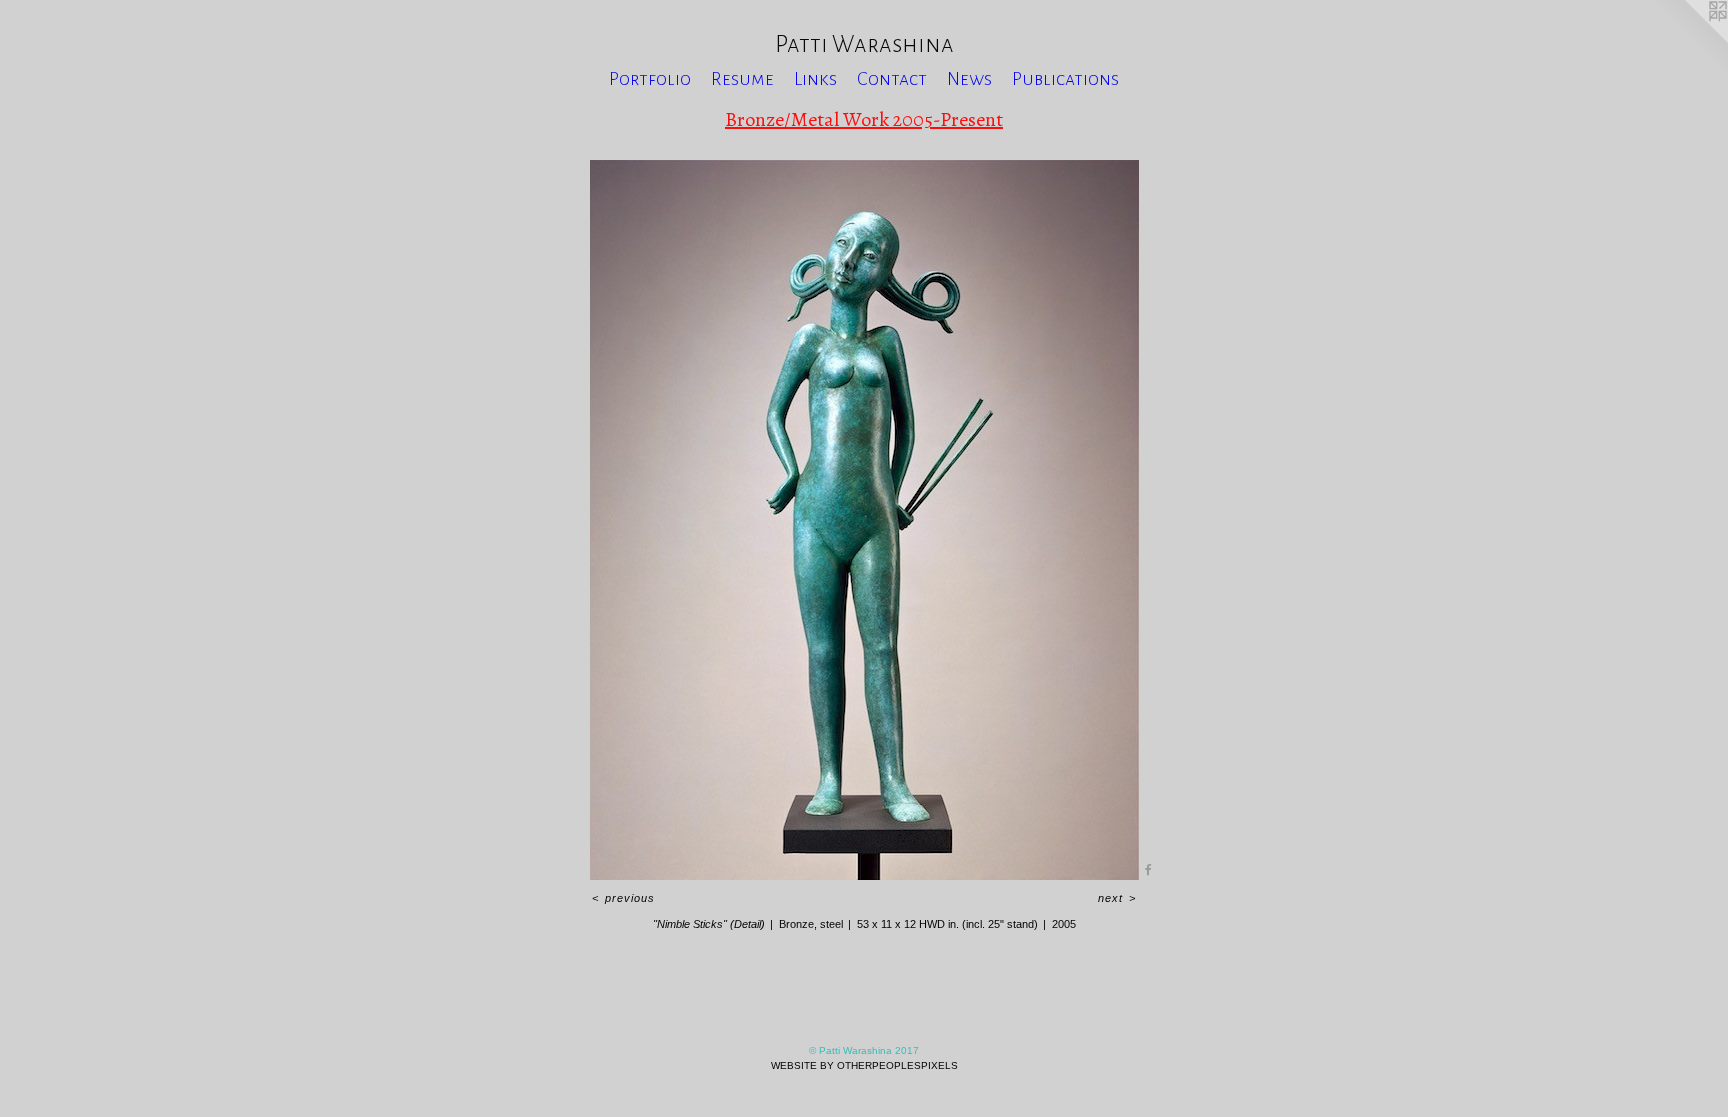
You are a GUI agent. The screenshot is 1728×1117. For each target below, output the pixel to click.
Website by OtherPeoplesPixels (864, 1065)
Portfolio (650, 79)
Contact (892, 79)
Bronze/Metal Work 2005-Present (864, 119)
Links (815, 79)
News (969, 79)
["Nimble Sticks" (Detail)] (864, 520)
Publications (1065, 79)
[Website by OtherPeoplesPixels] (1688, 40)
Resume (742, 79)
